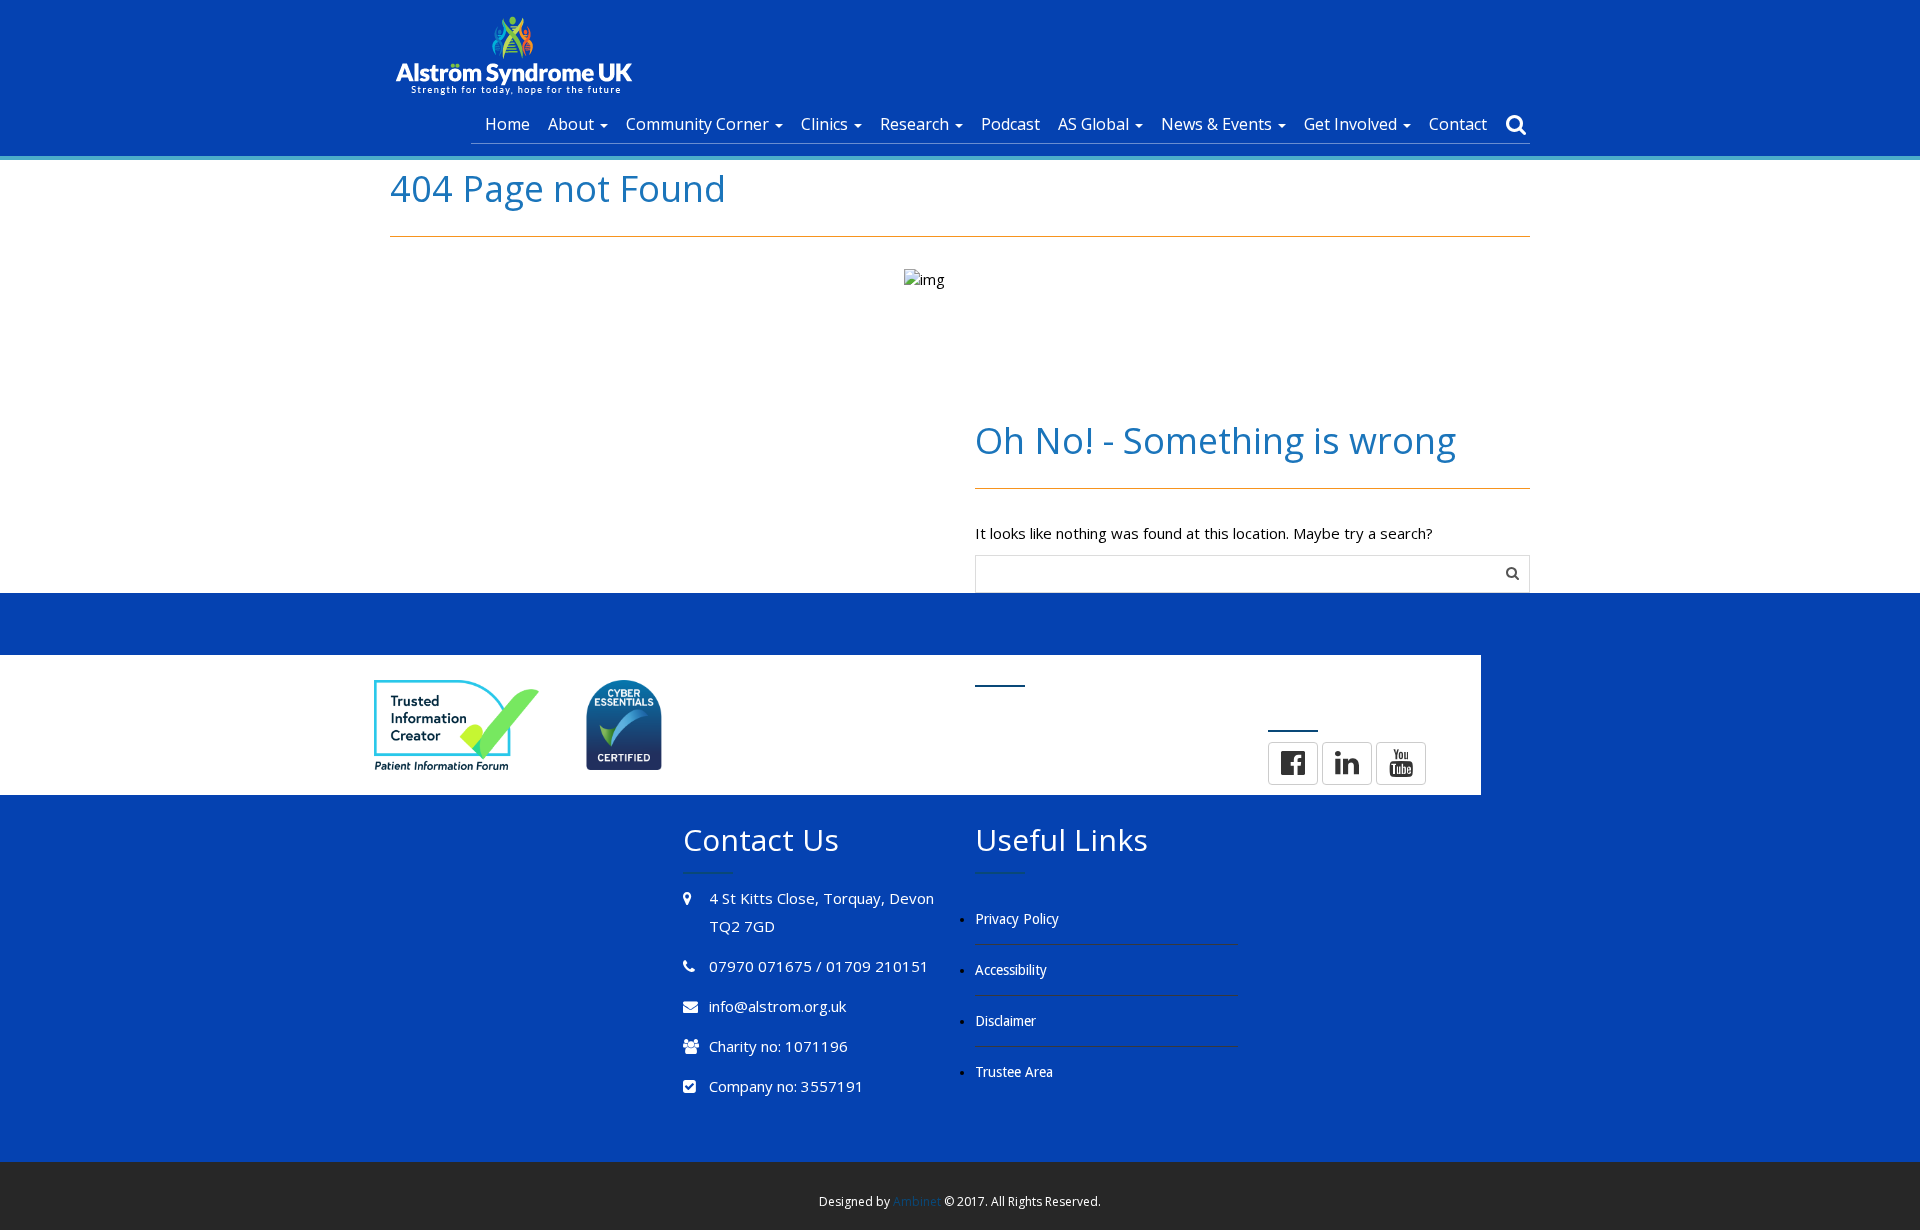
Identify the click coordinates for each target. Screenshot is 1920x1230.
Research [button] (916, 124)
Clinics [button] (826, 124)
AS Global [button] (1095, 124)
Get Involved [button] (1352, 124)
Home (507, 124)
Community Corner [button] (699, 124)
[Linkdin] (1347, 763)
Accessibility (1011, 970)
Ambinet (917, 1201)
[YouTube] (1401, 763)
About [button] (573, 124)
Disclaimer (1005, 1021)
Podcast (1010, 124)
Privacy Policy (1017, 919)
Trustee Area (1014, 1072)
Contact (1458, 124)
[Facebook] (1293, 763)
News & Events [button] (1218, 124)
